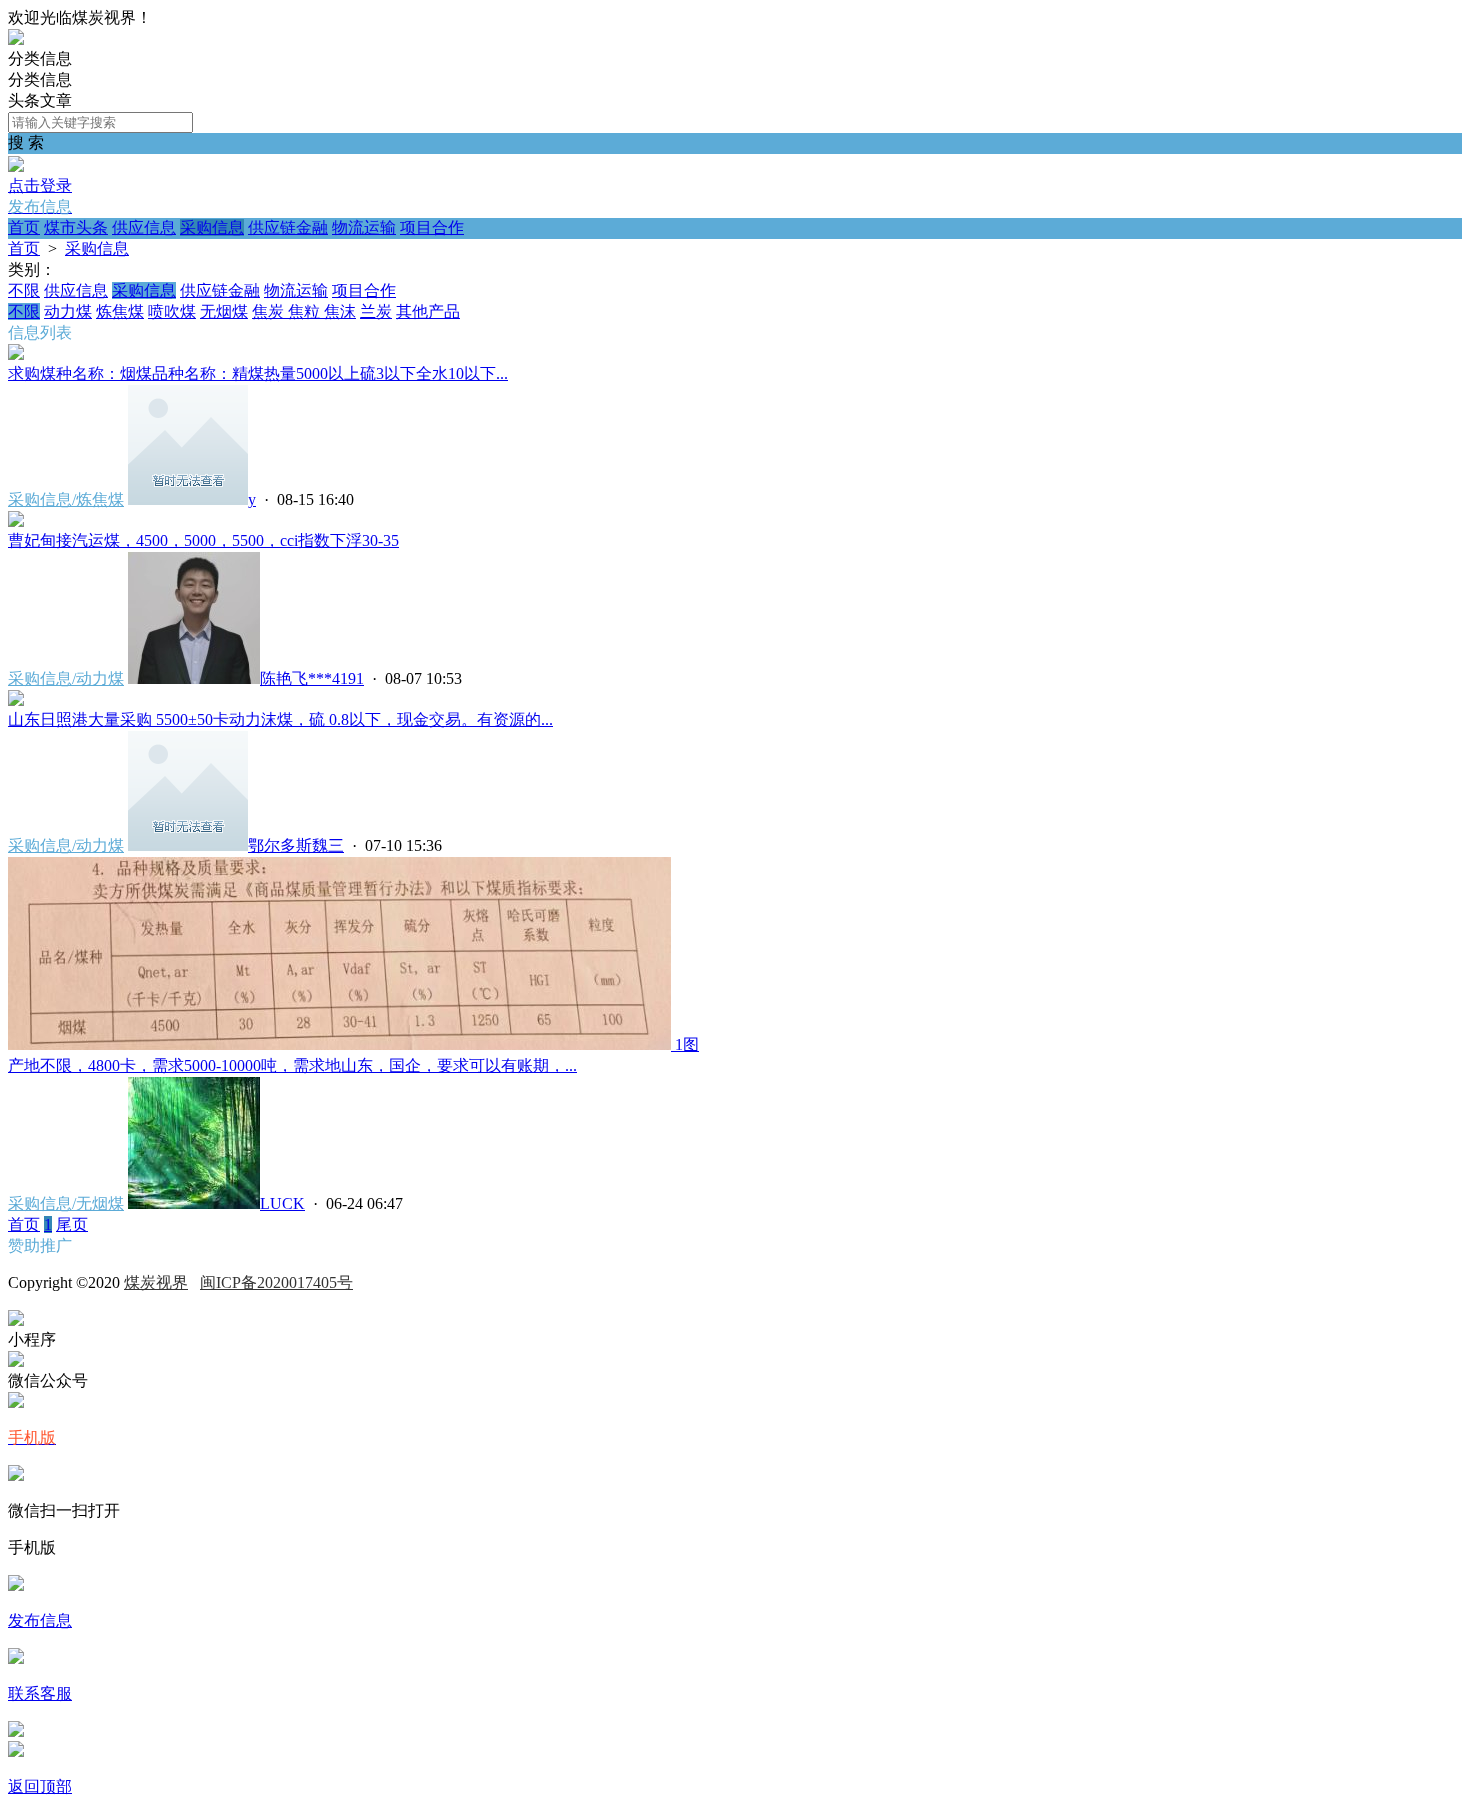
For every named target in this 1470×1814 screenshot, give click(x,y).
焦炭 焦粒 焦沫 (304, 311)
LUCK (282, 1203)
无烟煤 (224, 311)
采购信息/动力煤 (66, 678)
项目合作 (432, 227)
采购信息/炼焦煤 (66, 499)
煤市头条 (76, 227)
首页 (24, 227)
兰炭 (376, 311)
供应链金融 (288, 227)
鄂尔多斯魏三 (296, 845)
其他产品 (428, 311)
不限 (24, 290)
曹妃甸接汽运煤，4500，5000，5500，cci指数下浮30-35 (203, 540)
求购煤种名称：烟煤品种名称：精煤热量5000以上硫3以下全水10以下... (258, 373)
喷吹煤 (172, 311)
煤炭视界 (156, 1282)
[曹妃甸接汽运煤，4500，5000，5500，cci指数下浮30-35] (16, 521)
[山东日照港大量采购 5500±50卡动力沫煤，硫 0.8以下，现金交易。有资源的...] (16, 700)
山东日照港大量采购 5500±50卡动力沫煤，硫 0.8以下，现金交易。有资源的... (280, 719)
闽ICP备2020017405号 (276, 1282)
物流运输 (364, 227)
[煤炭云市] (16, 39)
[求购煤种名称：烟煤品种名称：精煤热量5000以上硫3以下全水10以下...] (16, 354)
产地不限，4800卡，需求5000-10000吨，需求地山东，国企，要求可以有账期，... (292, 1065)
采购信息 (212, 227)
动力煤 (68, 311)
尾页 (72, 1224)
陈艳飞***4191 (312, 678)
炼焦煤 (120, 311)
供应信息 (144, 227)
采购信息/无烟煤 (66, 1203)
